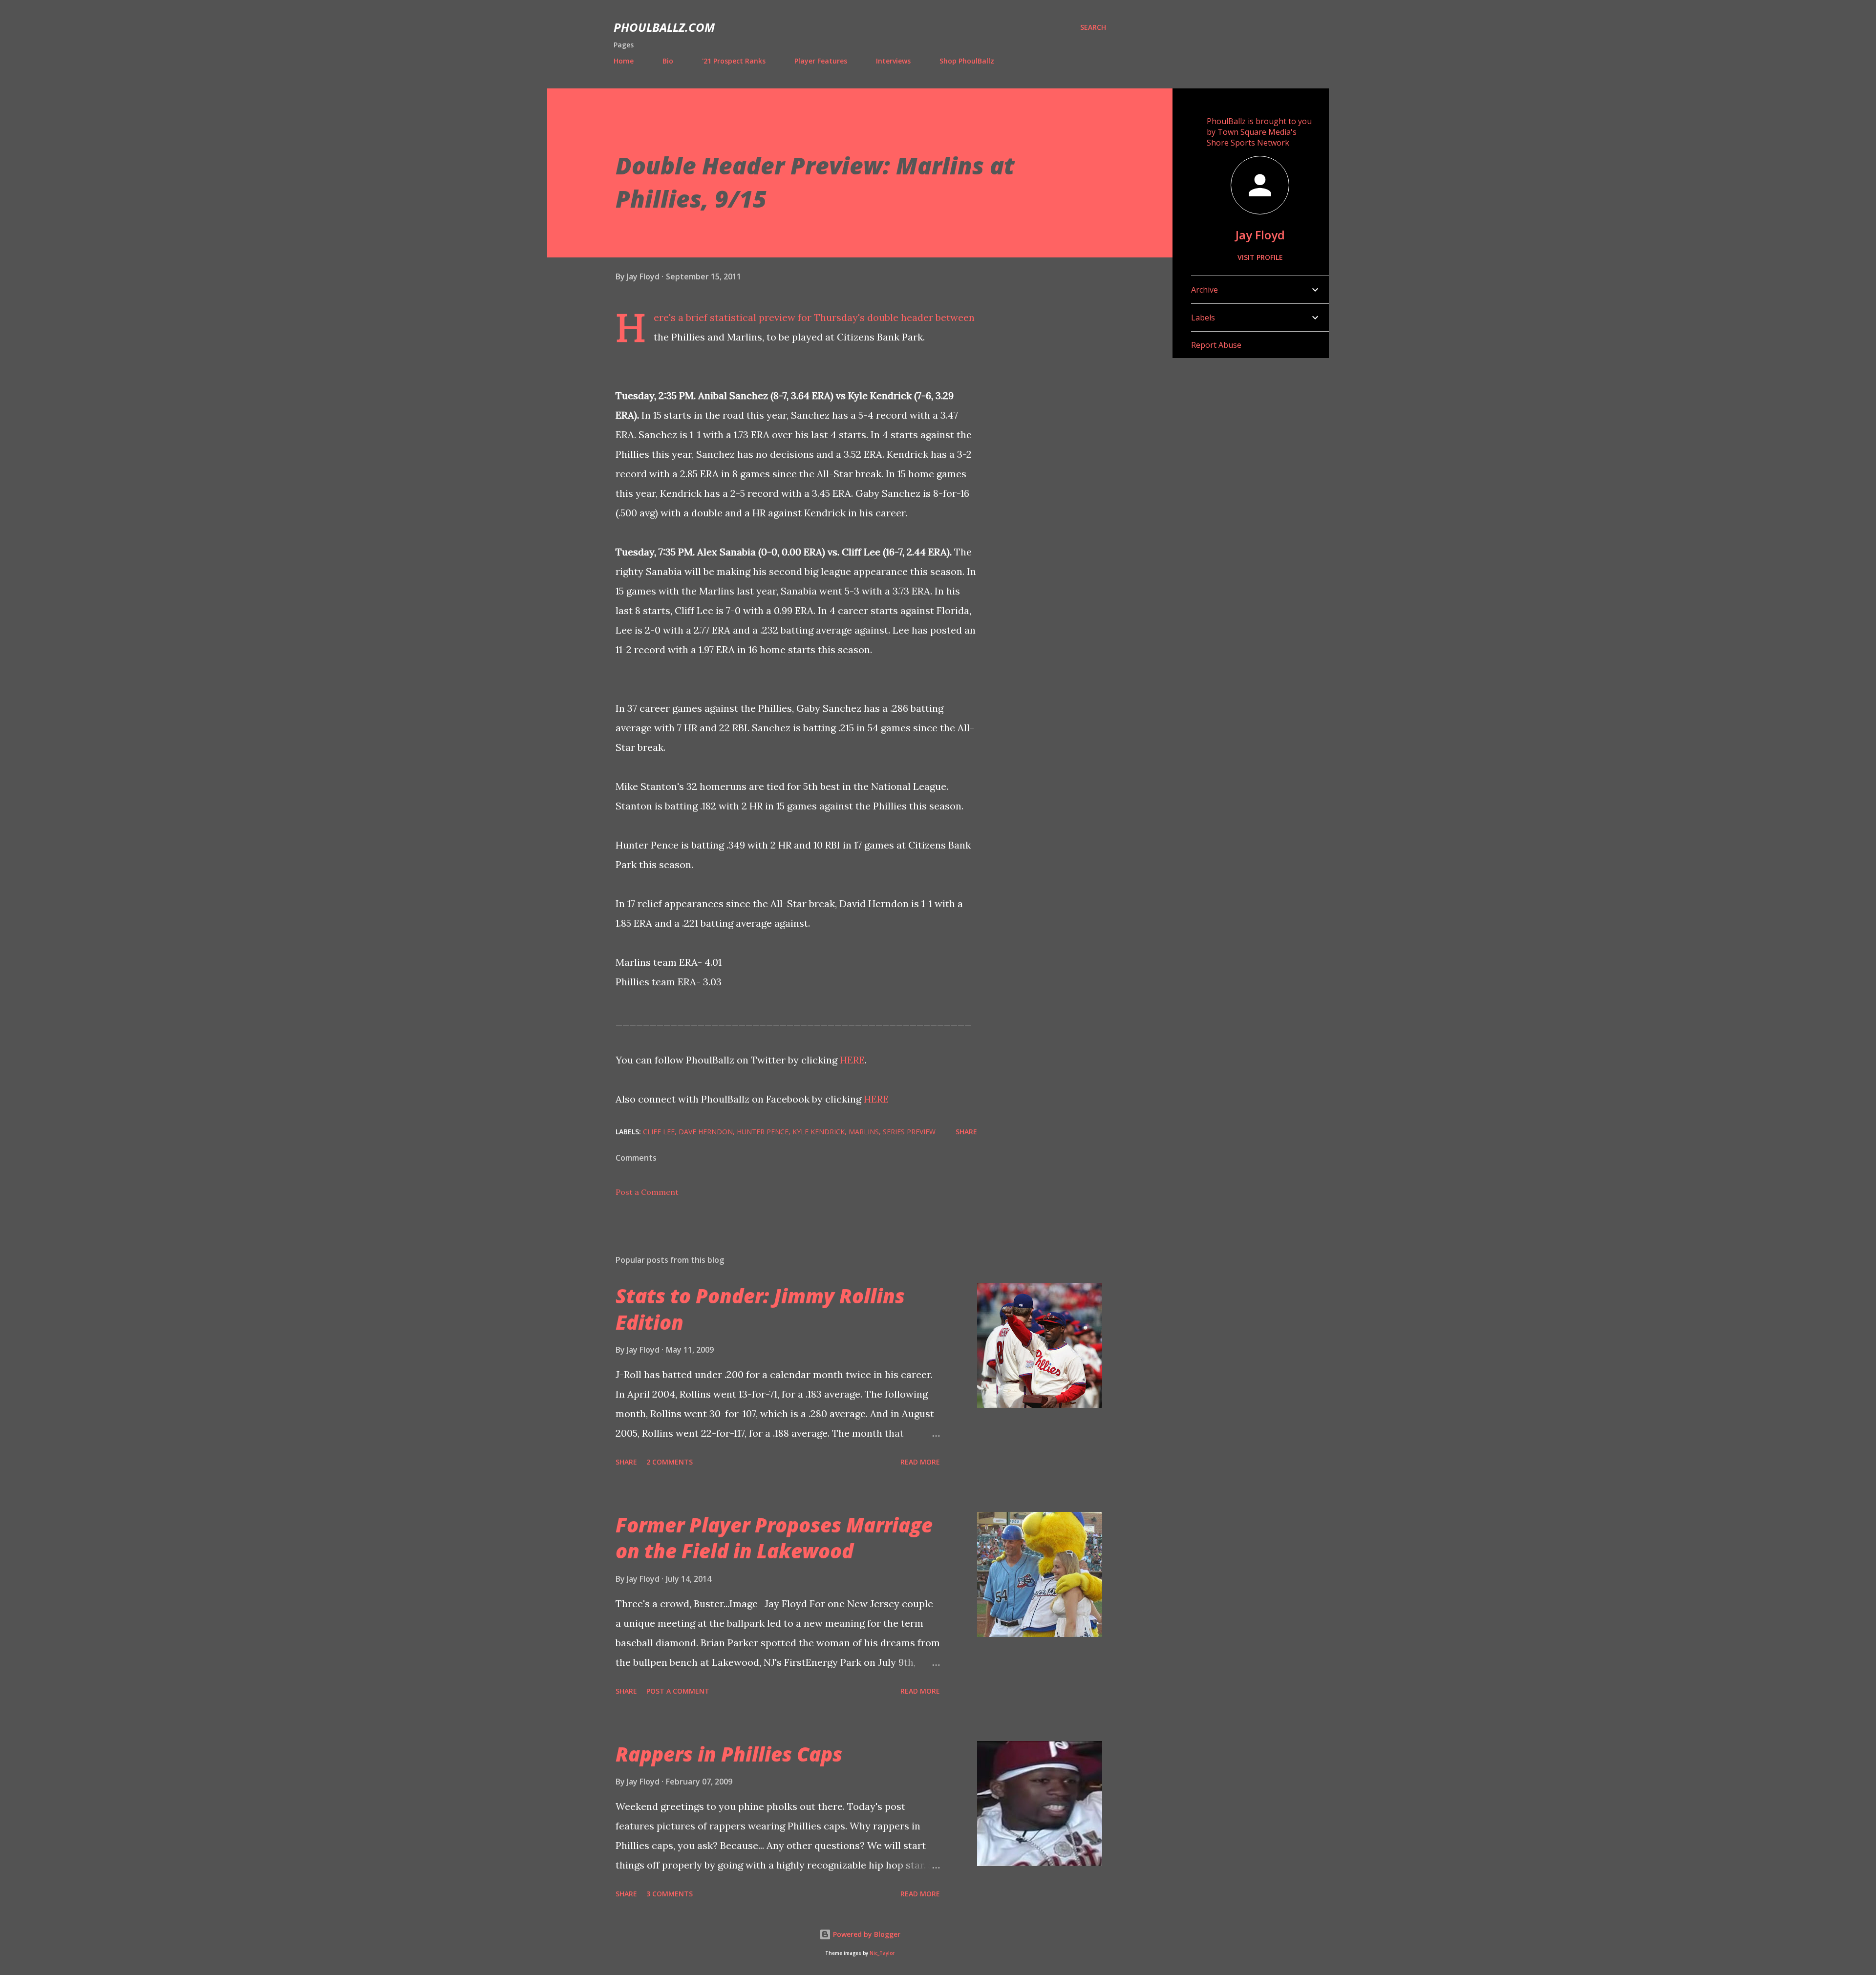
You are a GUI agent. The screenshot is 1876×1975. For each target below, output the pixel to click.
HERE (852, 1060)
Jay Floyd (1260, 235)
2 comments (670, 1462)
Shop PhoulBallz (967, 61)
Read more (920, 1462)
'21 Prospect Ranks (734, 61)
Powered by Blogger (866, 1934)
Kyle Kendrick (819, 1132)
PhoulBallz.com (664, 27)
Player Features (821, 61)
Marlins (864, 1132)
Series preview (909, 1132)
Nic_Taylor (882, 1953)
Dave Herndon (706, 1132)
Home (624, 61)
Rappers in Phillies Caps (729, 1754)
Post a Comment (647, 1192)
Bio (668, 61)
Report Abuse (1216, 345)
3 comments (670, 1894)
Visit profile (1260, 257)
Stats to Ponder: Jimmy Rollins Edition (760, 1309)
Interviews (893, 61)
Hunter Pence (763, 1132)
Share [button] (966, 1132)
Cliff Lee (659, 1132)
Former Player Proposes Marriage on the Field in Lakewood (774, 1538)
